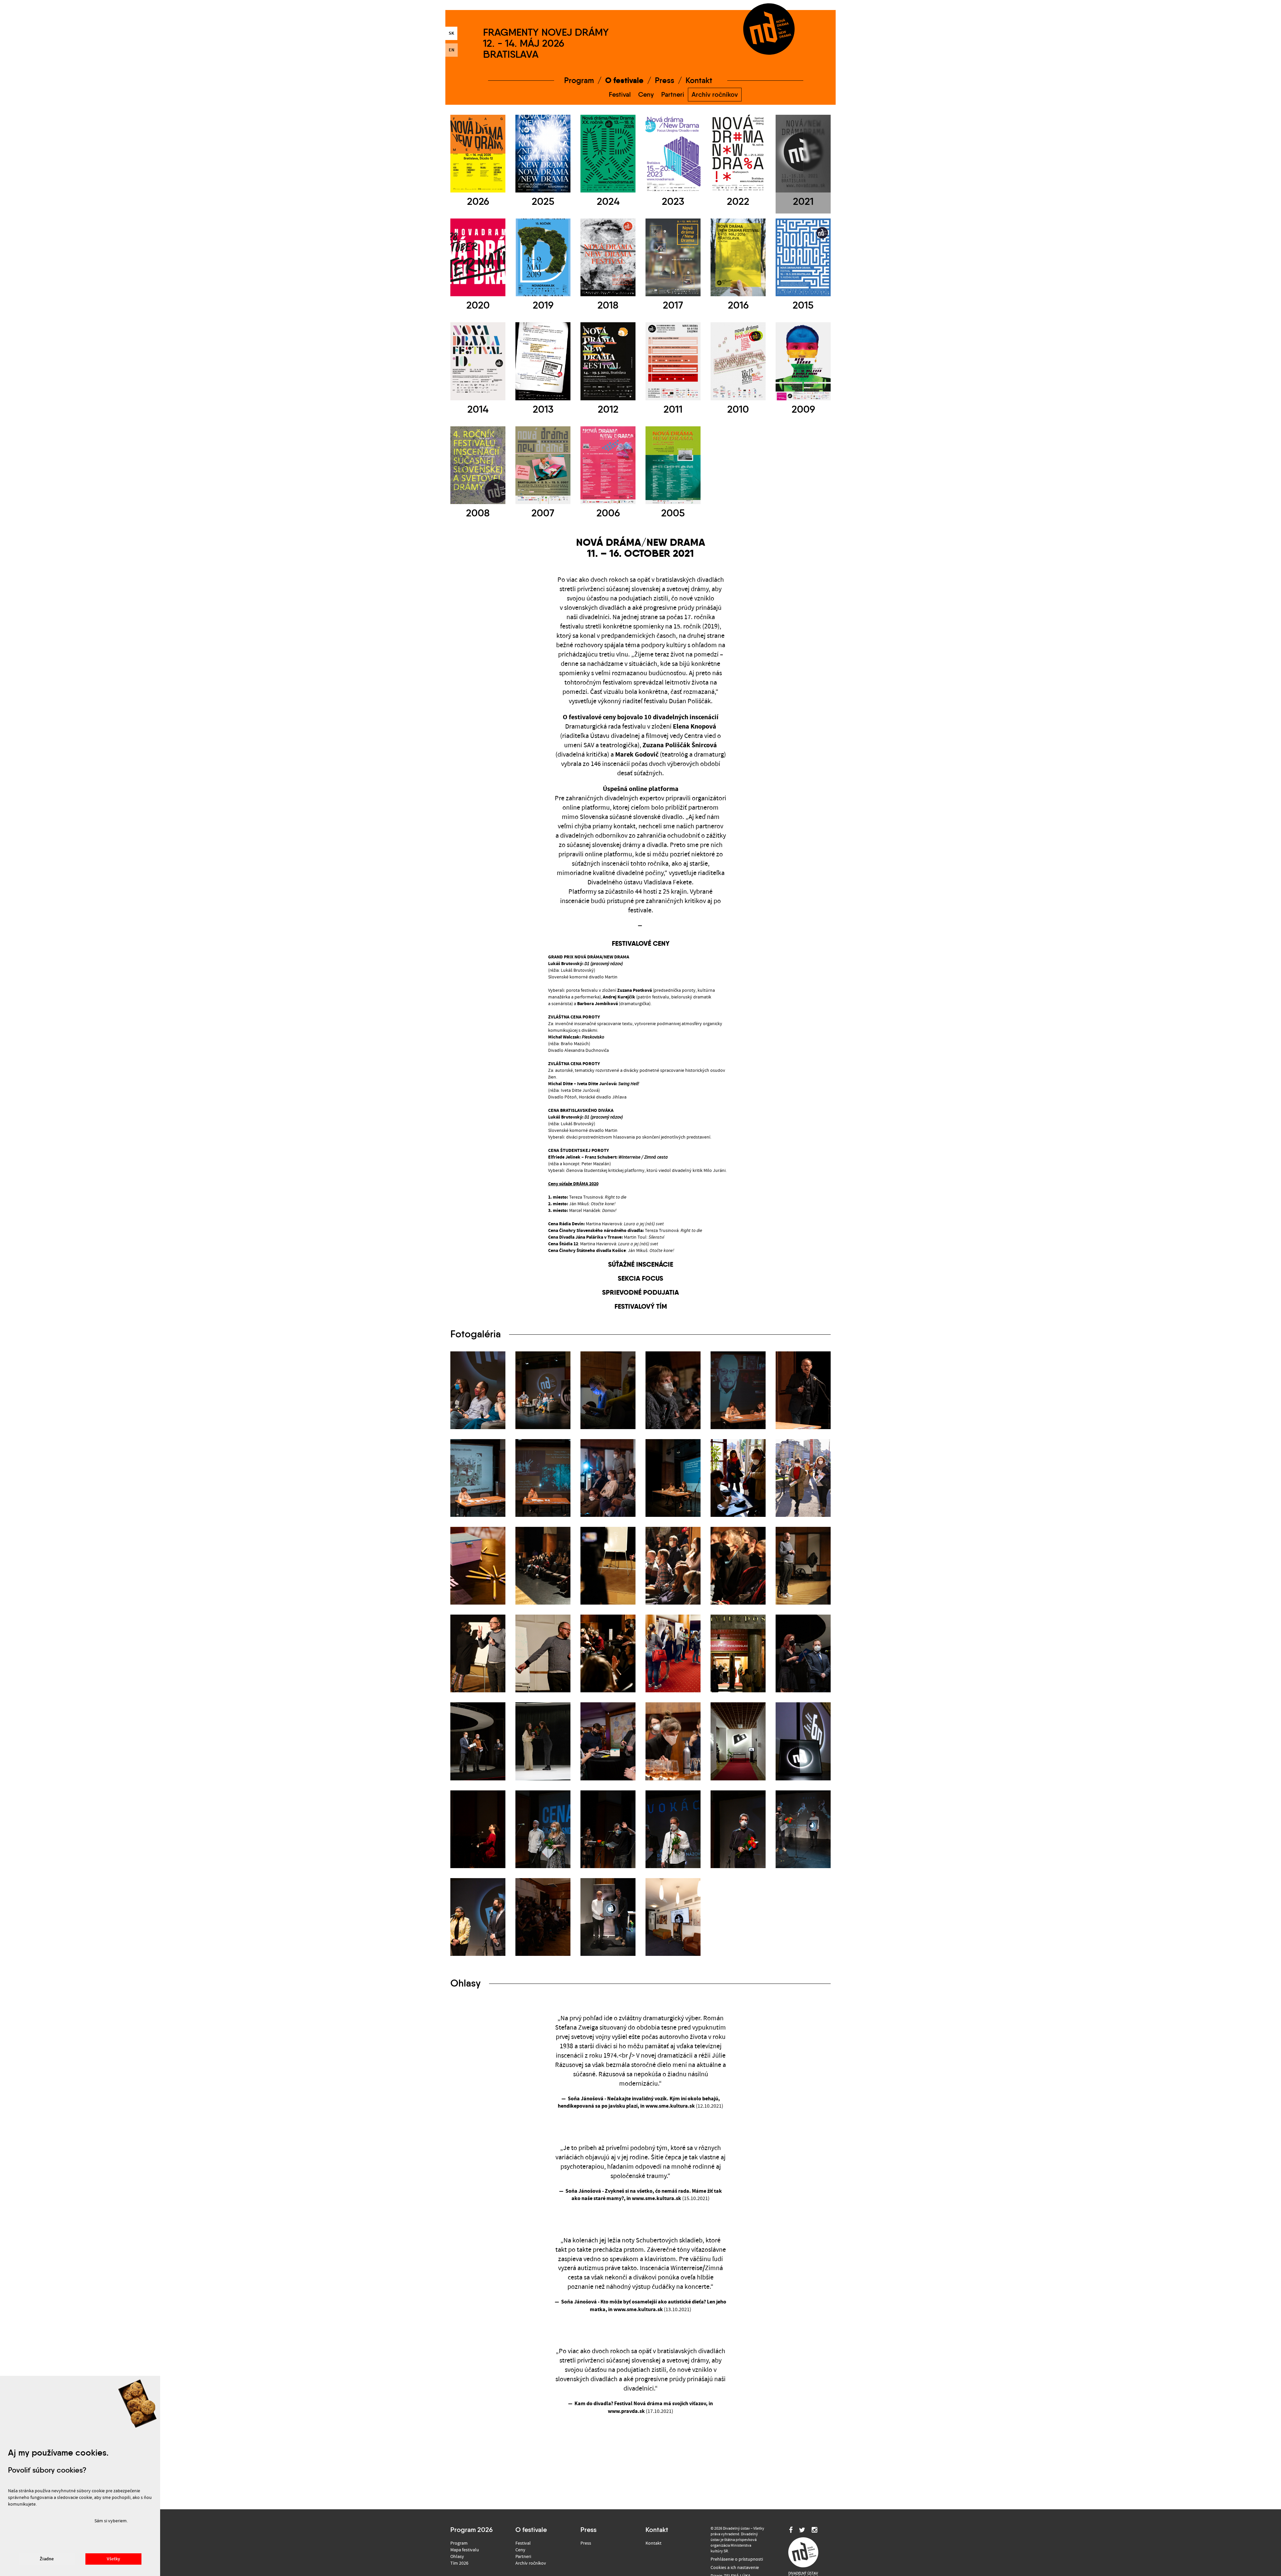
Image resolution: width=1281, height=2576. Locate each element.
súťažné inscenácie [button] (641, 1264)
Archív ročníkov (715, 94)
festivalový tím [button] (641, 1306)
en (452, 50)
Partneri (673, 94)
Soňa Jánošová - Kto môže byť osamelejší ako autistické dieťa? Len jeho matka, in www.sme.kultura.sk (644, 2306)
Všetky (113, 2559)
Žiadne (47, 2559)
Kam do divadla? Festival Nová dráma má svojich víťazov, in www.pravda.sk (644, 2407)
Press (665, 80)
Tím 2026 (459, 2563)
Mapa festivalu (465, 2550)
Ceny (646, 94)
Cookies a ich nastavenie (735, 2568)
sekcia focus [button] (640, 1278)
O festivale (624, 80)
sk (451, 33)
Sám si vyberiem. (111, 2521)
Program (579, 80)
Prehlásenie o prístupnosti (737, 2559)
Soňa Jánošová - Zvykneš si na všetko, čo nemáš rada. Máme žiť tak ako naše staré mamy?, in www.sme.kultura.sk (644, 2195)
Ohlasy (457, 2557)
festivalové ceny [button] (641, 943)
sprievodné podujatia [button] (640, 1292)
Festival (620, 94)
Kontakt (699, 80)
